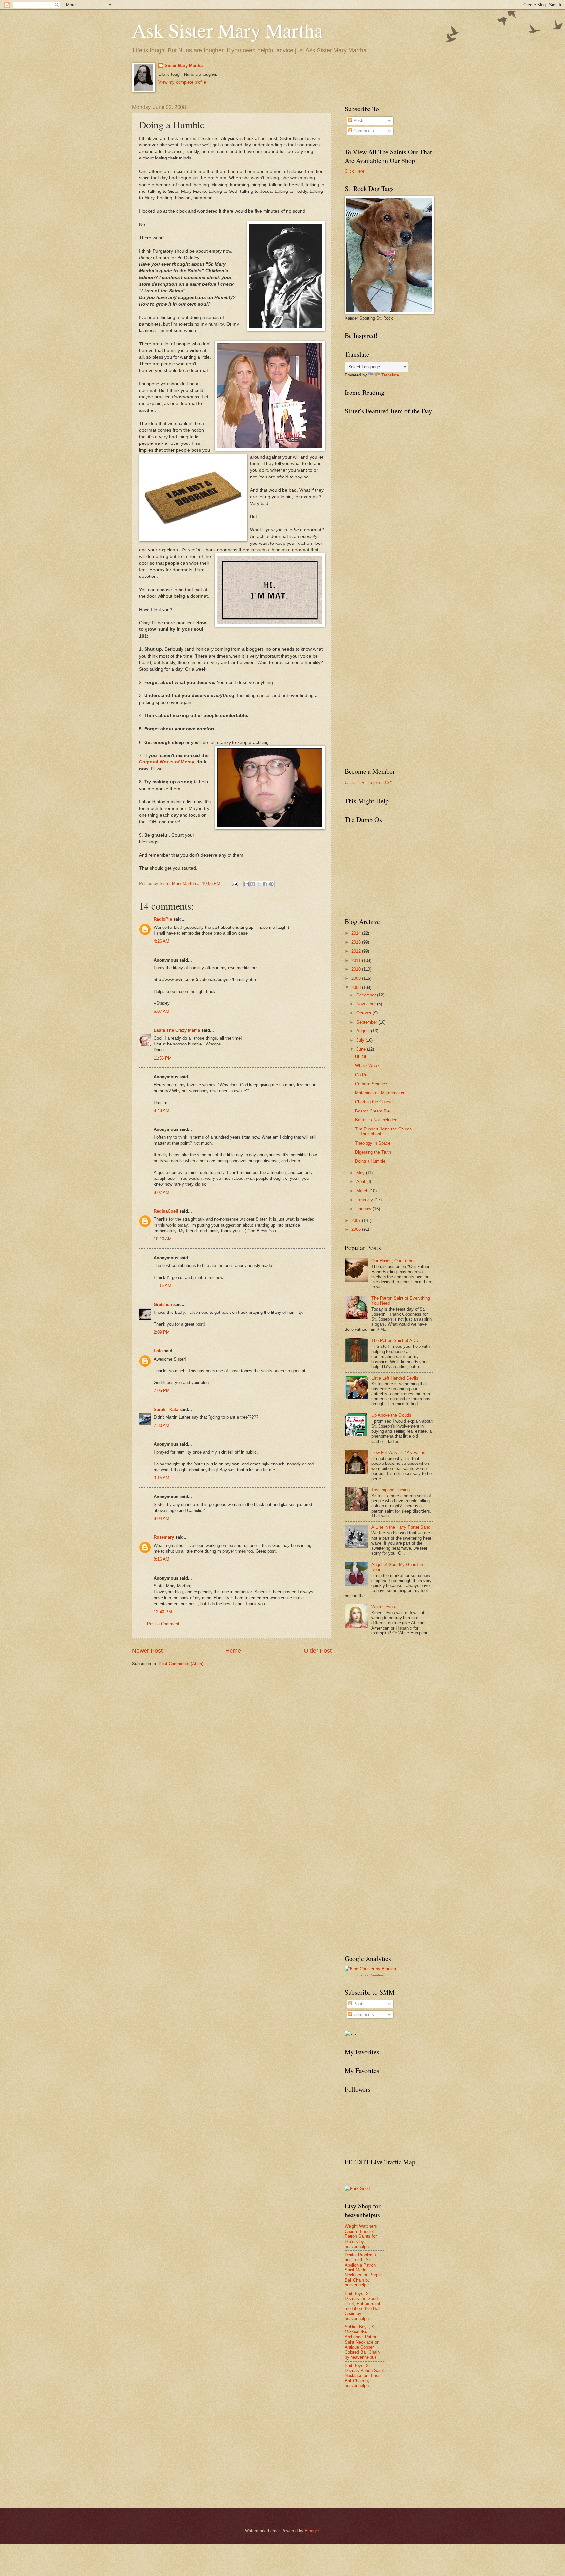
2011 (357, 960)
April (361, 1182)
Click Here (354, 171)
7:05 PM (162, 1390)
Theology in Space (373, 1143)
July (361, 1040)
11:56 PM (163, 1058)
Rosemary (164, 1537)
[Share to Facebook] (265, 884)
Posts (358, 120)
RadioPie (163, 919)
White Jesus (383, 1607)
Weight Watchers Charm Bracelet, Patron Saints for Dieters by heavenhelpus (361, 2236)
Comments (363, 131)
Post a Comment (163, 1624)
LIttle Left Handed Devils (395, 1378)
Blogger (312, 2531)
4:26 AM (162, 941)
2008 (357, 987)
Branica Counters (370, 1975)
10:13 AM (163, 1239)
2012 (357, 951)
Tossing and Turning (391, 1490)
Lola (158, 1351)
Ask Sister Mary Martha (228, 30)
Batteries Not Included (376, 1120)
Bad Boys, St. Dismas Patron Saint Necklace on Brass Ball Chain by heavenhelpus (364, 2375)
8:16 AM (162, 1559)
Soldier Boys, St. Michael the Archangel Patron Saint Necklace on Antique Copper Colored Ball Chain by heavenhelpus (362, 2342)
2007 (357, 1221)
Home (233, 1651)
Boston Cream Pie (372, 1111)
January (365, 1209)
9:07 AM (162, 1192)
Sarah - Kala (166, 1409)
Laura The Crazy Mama (177, 1030)
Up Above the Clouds (391, 1415)
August (364, 1031)
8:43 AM (162, 1110)
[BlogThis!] (253, 884)
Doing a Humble (370, 1161)
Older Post (318, 1651)
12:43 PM (163, 1612)
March (363, 1191)
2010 (357, 969)
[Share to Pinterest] (271, 884)
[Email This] (247, 884)
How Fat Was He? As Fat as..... (402, 1453)
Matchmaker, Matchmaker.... (382, 1093)
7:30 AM (162, 1425)
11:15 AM (163, 1286)
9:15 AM (162, 1478)
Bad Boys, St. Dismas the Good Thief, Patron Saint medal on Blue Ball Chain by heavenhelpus (362, 2306)
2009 (357, 978)
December (367, 995)
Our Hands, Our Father (393, 1261)
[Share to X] (259, 884)
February (365, 1200)
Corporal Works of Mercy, (167, 762)
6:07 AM (162, 1011)
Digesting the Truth (373, 1152)
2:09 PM (162, 1332)
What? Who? (367, 1066)
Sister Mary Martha (184, 66)
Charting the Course (374, 1102)
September (367, 1022)
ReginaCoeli (166, 1211)
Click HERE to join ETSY (369, 783)
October (365, 1013)
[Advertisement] (394, 1694)
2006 (357, 1229)
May (361, 1173)
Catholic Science (371, 1084)
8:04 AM (162, 1519)
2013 (357, 942)
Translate (390, 375)
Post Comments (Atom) (181, 1664)
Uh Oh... (363, 1057)
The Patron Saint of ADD (395, 1340)
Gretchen (163, 1305)
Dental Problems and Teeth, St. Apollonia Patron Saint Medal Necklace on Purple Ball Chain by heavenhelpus (363, 2270)
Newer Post (147, 1651)
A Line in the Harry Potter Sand (401, 1527)
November (367, 1004)
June (362, 1049)
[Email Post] (235, 884)
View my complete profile (182, 82)
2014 (357, 933)
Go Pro (362, 1075)
